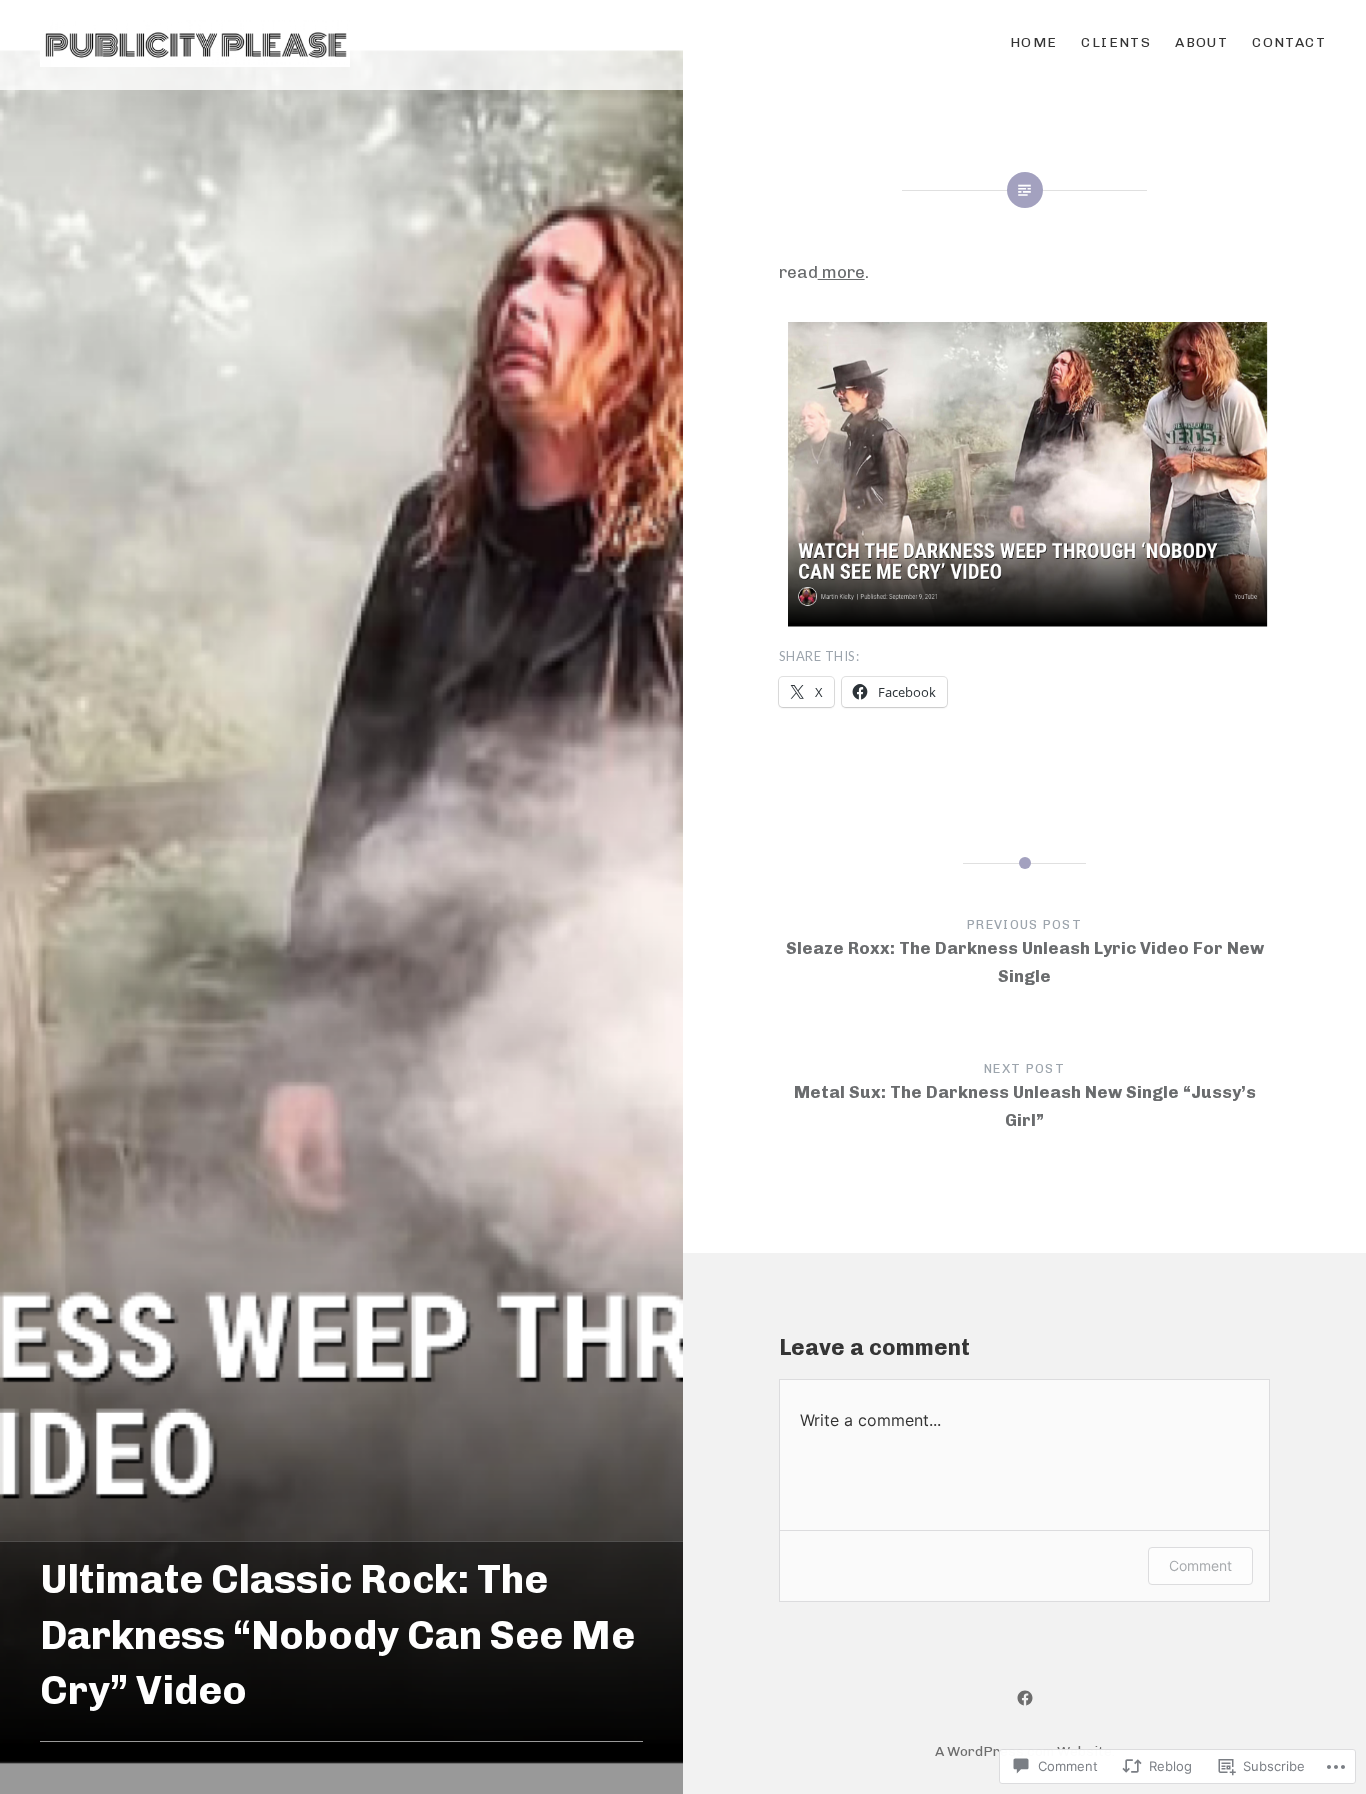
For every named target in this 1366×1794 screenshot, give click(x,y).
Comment (1200, 1565)
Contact (1289, 42)
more (841, 272)
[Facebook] (1025, 1697)
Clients (1116, 42)
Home (1034, 42)
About (1201, 42)
